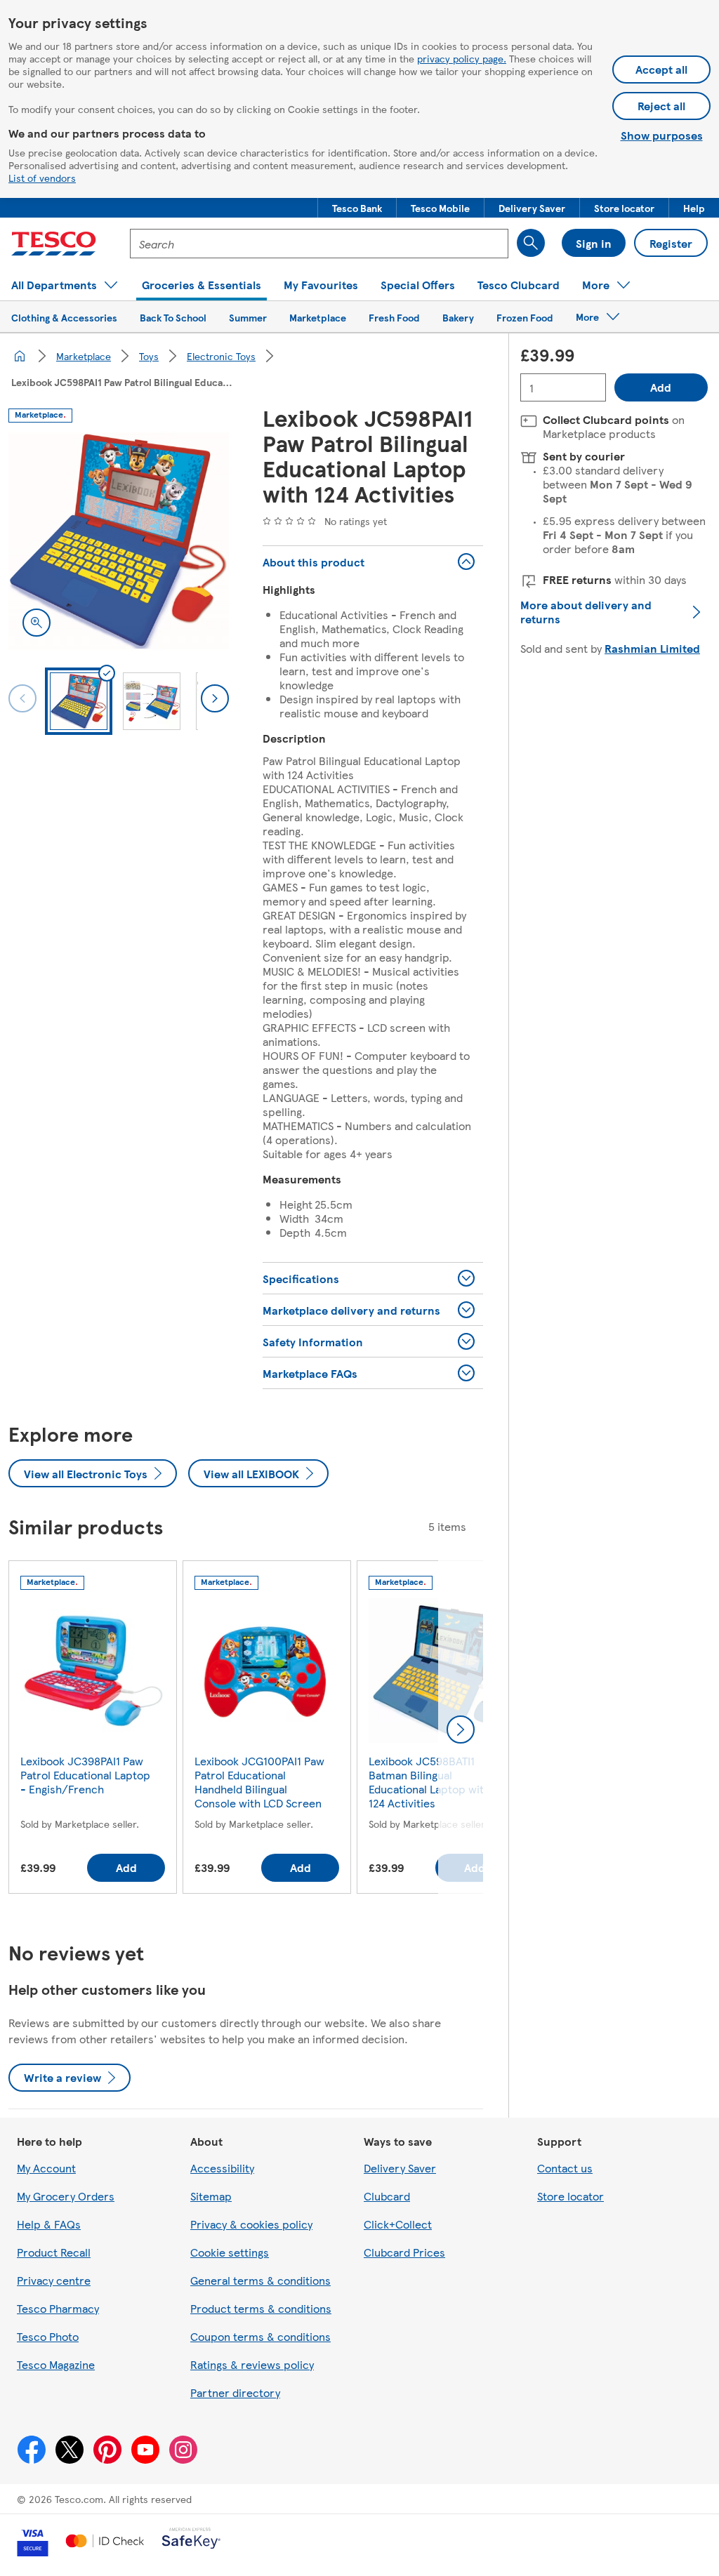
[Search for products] (531, 243)
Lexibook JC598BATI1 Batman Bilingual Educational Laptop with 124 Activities (429, 1782)
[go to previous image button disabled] (22, 698)
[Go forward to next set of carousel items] (461, 1729)
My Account (46, 2168)
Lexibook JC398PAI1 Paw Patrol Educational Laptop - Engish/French (85, 1775)
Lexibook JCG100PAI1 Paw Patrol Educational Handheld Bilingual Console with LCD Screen (259, 1782)
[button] (357, 208)
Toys (149, 356)
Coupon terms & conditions (260, 2336)
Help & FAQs (49, 2224)
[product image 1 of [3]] (119, 541)
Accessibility (222, 2168)
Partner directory (235, 2392)
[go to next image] (215, 698)
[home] (20, 356)
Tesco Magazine (56, 2364)
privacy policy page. (462, 58)
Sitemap (211, 2196)
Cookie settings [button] (230, 2252)
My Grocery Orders (66, 2196)
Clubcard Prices (404, 2252)
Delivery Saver (400, 2168)
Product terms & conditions (261, 2308)
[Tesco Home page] (54, 244)
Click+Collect (398, 2224)
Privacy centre (54, 2280)
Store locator (570, 2196)
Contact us (565, 2168)
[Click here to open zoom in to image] (37, 623)
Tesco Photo (48, 2336)
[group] (93, 1730)
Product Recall (54, 2252)
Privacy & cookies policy (251, 2224)
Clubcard (387, 2196)
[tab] (79, 701)
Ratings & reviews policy (252, 2364)
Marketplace (84, 356)
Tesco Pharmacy (58, 2308)
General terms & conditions (260, 2280)
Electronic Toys (221, 356)
